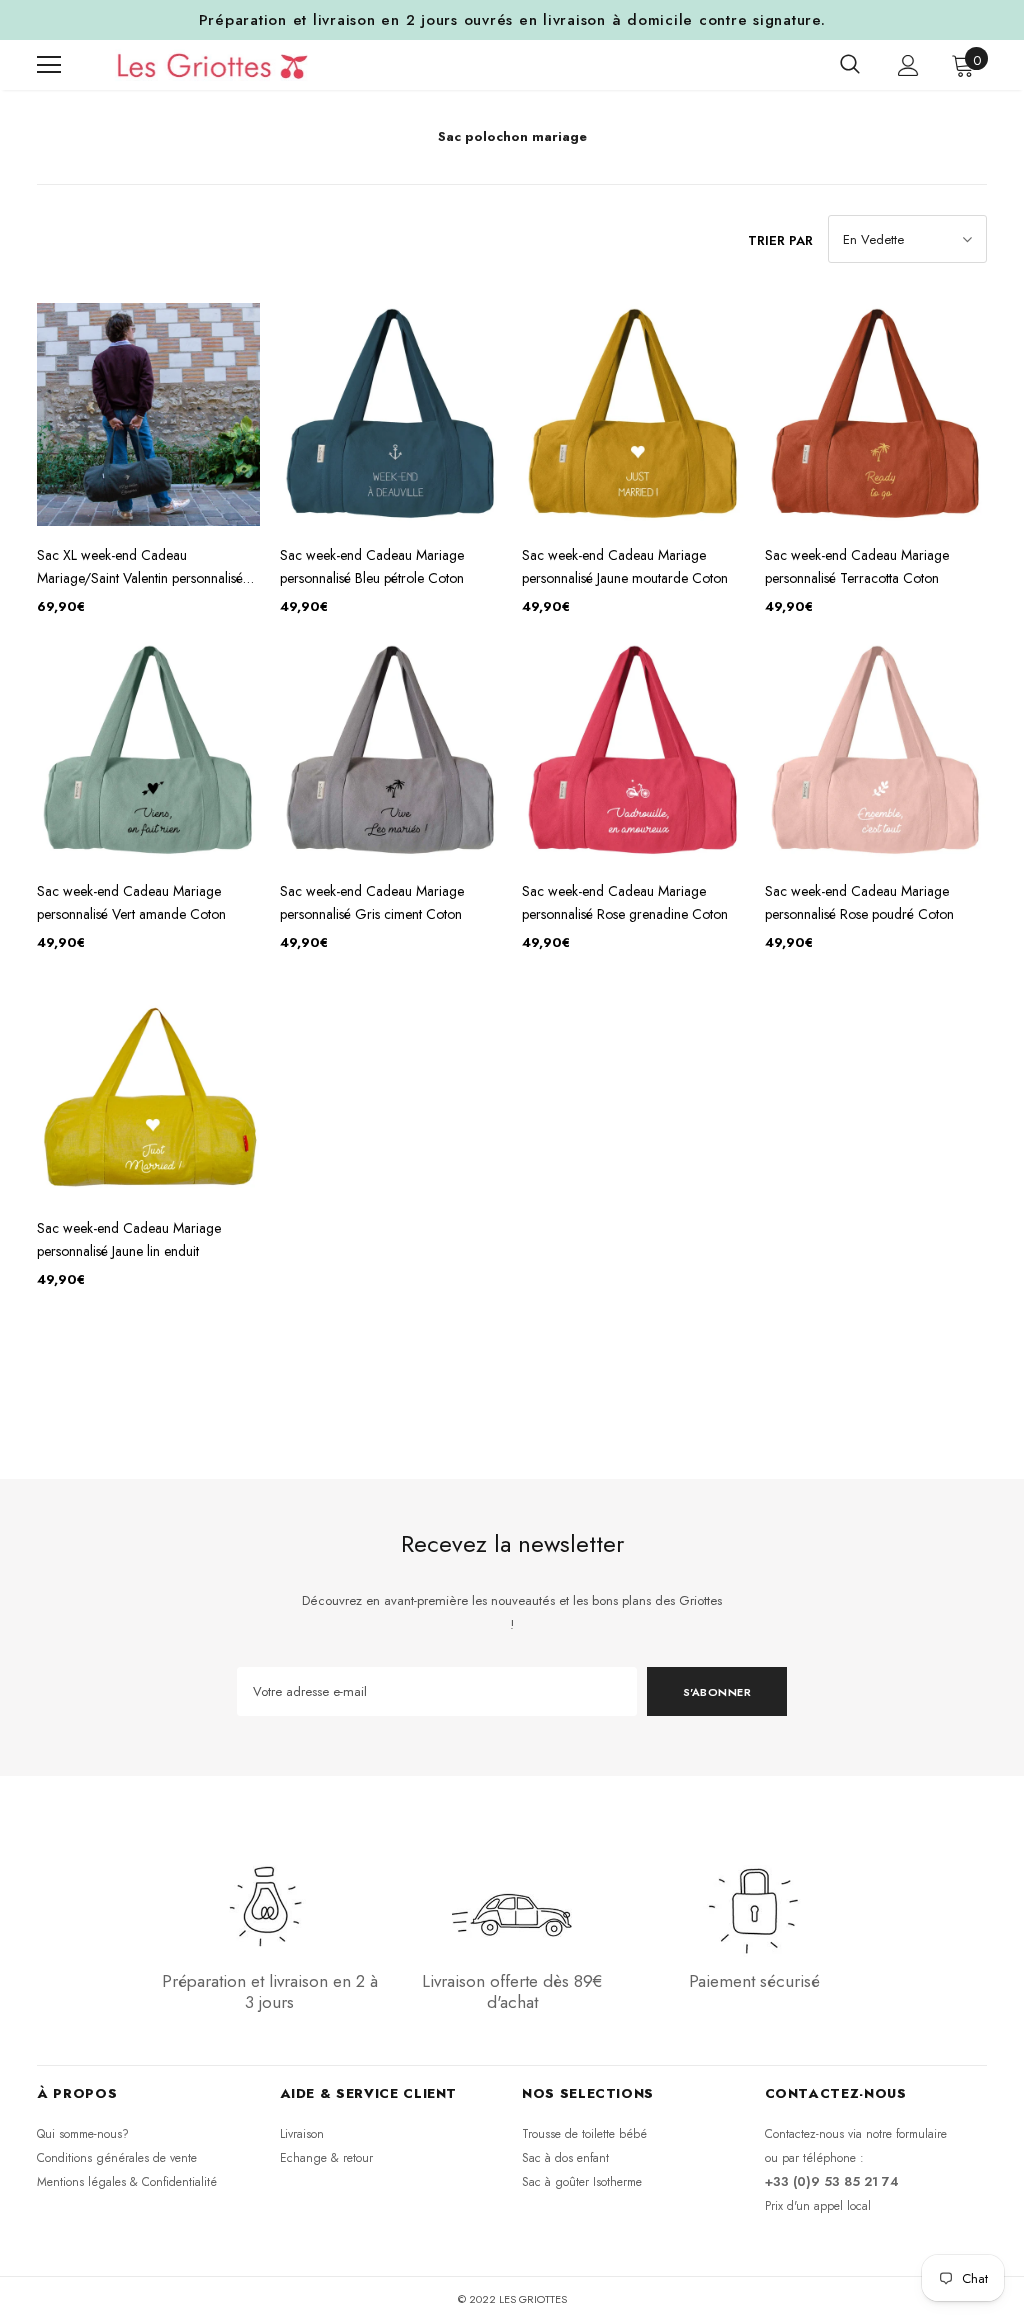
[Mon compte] (908, 65)
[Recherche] (850, 65)
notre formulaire (906, 2134)
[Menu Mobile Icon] (49, 65)
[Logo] (203, 65)
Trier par (780, 240)
